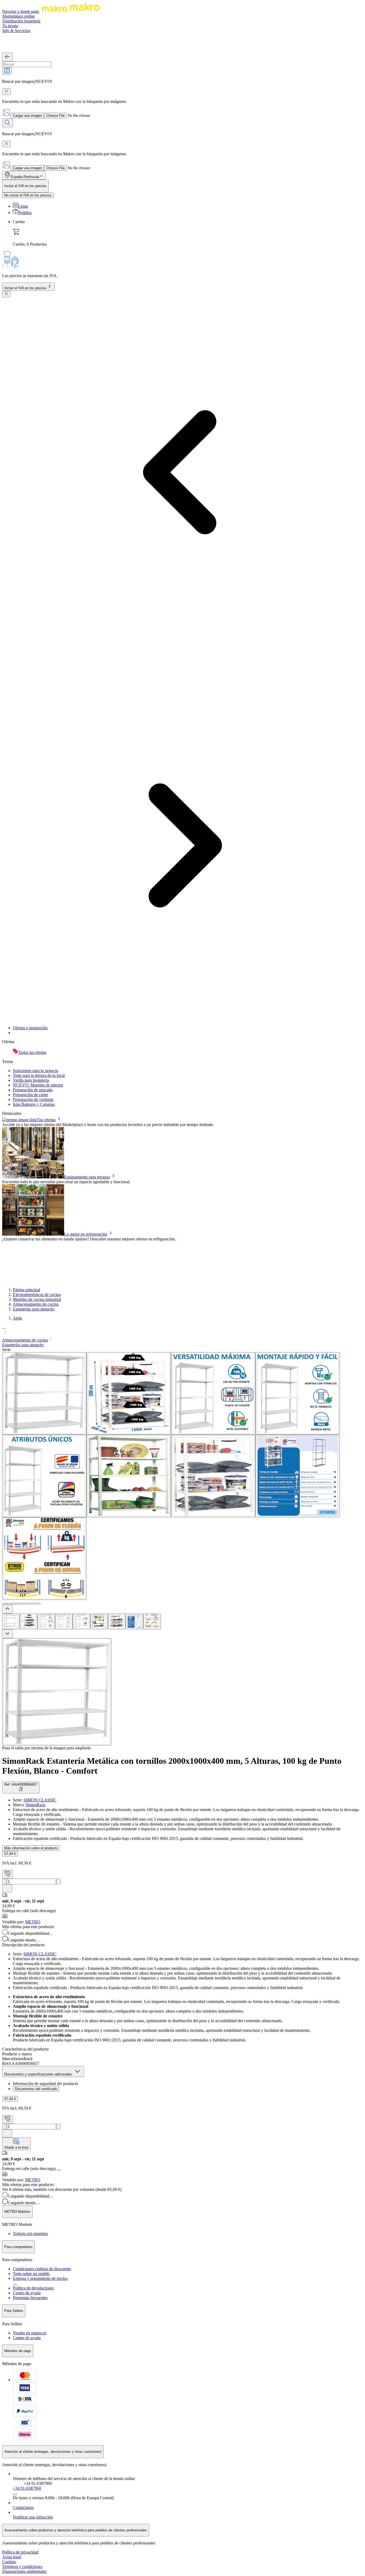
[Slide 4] (17, 1604)
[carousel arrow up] (7, 1609)
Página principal (26, 1290)
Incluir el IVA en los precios (25, 288)
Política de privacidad (20, 2552)
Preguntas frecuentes (30, 2298)
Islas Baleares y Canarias (34, 1104)
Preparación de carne (30, 1095)
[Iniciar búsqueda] (7, 123)
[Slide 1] (4, 1604)
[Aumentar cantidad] (58, 1881)
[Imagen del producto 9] (152, 1621)
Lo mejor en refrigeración (86, 1234)
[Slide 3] (13, 1604)
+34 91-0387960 (27, 2488)
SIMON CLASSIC (40, 1800)
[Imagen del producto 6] (99, 1621)
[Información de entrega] (59, 2170)
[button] (183, 1330)
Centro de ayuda (27, 2293)
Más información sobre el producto (31, 1848)
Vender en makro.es (30, 2333)
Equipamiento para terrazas (87, 1177)
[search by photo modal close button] (6, 92)
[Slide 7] (30, 1604)
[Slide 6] (26, 1604)
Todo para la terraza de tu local (39, 1075)
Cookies (9, 2562)
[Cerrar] (6, 294)
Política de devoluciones (33, 2288)
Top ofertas (46, 1120)
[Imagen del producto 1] (11, 1621)
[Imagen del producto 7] (117, 1621)
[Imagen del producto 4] (64, 1621)
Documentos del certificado (36, 2089)
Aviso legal (12, 2557)
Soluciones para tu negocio (36, 1071)
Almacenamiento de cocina (36, 1304)
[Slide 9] (38, 1604)
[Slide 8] (34, 1604)
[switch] (28, 195)
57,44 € (10, 1854)
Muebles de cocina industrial (37, 1299)
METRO (33, 1922)
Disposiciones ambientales (24, 2571)
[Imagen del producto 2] (29, 1621)
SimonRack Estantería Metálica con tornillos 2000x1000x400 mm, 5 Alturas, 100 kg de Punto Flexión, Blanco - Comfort (172, 1766)
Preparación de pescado (33, 1090)
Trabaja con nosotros (30, 2233)
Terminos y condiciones (22, 2567)
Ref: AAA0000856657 (21, 1784)
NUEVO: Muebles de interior (38, 1085)
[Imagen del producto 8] (134, 1621)
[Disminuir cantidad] (4, 1881)
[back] (7, 57)
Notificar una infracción (33, 2517)
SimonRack (36, 1805)
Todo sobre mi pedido (31, 2274)
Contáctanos (23, 2507)
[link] (188, 233)
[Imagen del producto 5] (81, 1621)
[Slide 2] (9, 1604)
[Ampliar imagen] (57, 1692)
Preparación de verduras (33, 1099)
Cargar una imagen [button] (27, 116)
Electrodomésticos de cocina (37, 1295)
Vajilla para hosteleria (31, 1080)
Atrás (17, 1318)
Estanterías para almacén (34, 1309)
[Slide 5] (21, 1604)
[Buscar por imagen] (7, 71)
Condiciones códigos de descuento (42, 2269)
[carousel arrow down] (7, 1634)
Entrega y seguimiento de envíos (40, 2278)
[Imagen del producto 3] (46, 1621)
